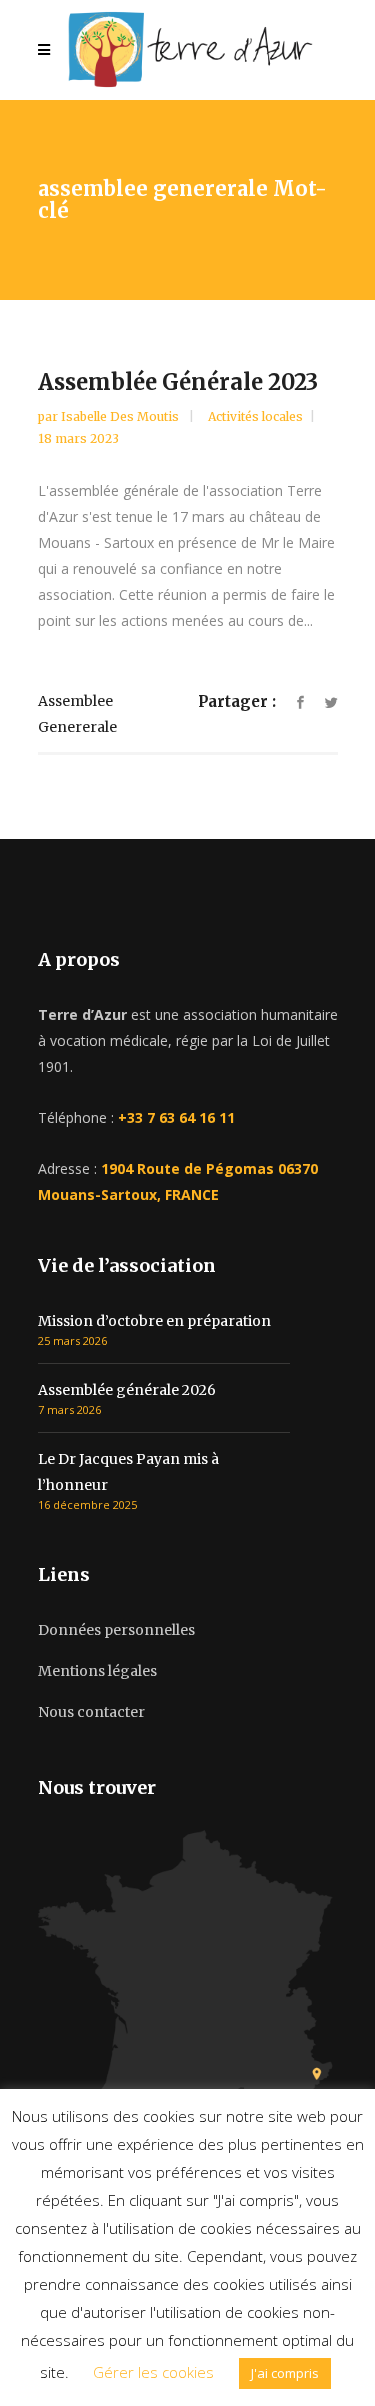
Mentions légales (97, 1671)
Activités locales (255, 416)
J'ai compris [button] (285, 2373)
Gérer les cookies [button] (153, 2372)
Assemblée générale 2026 (127, 1390)
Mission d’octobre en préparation (154, 1321)
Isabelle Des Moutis (121, 416)
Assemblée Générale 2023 (178, 382)
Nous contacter (91, 1712)
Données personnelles (116, 1630)
